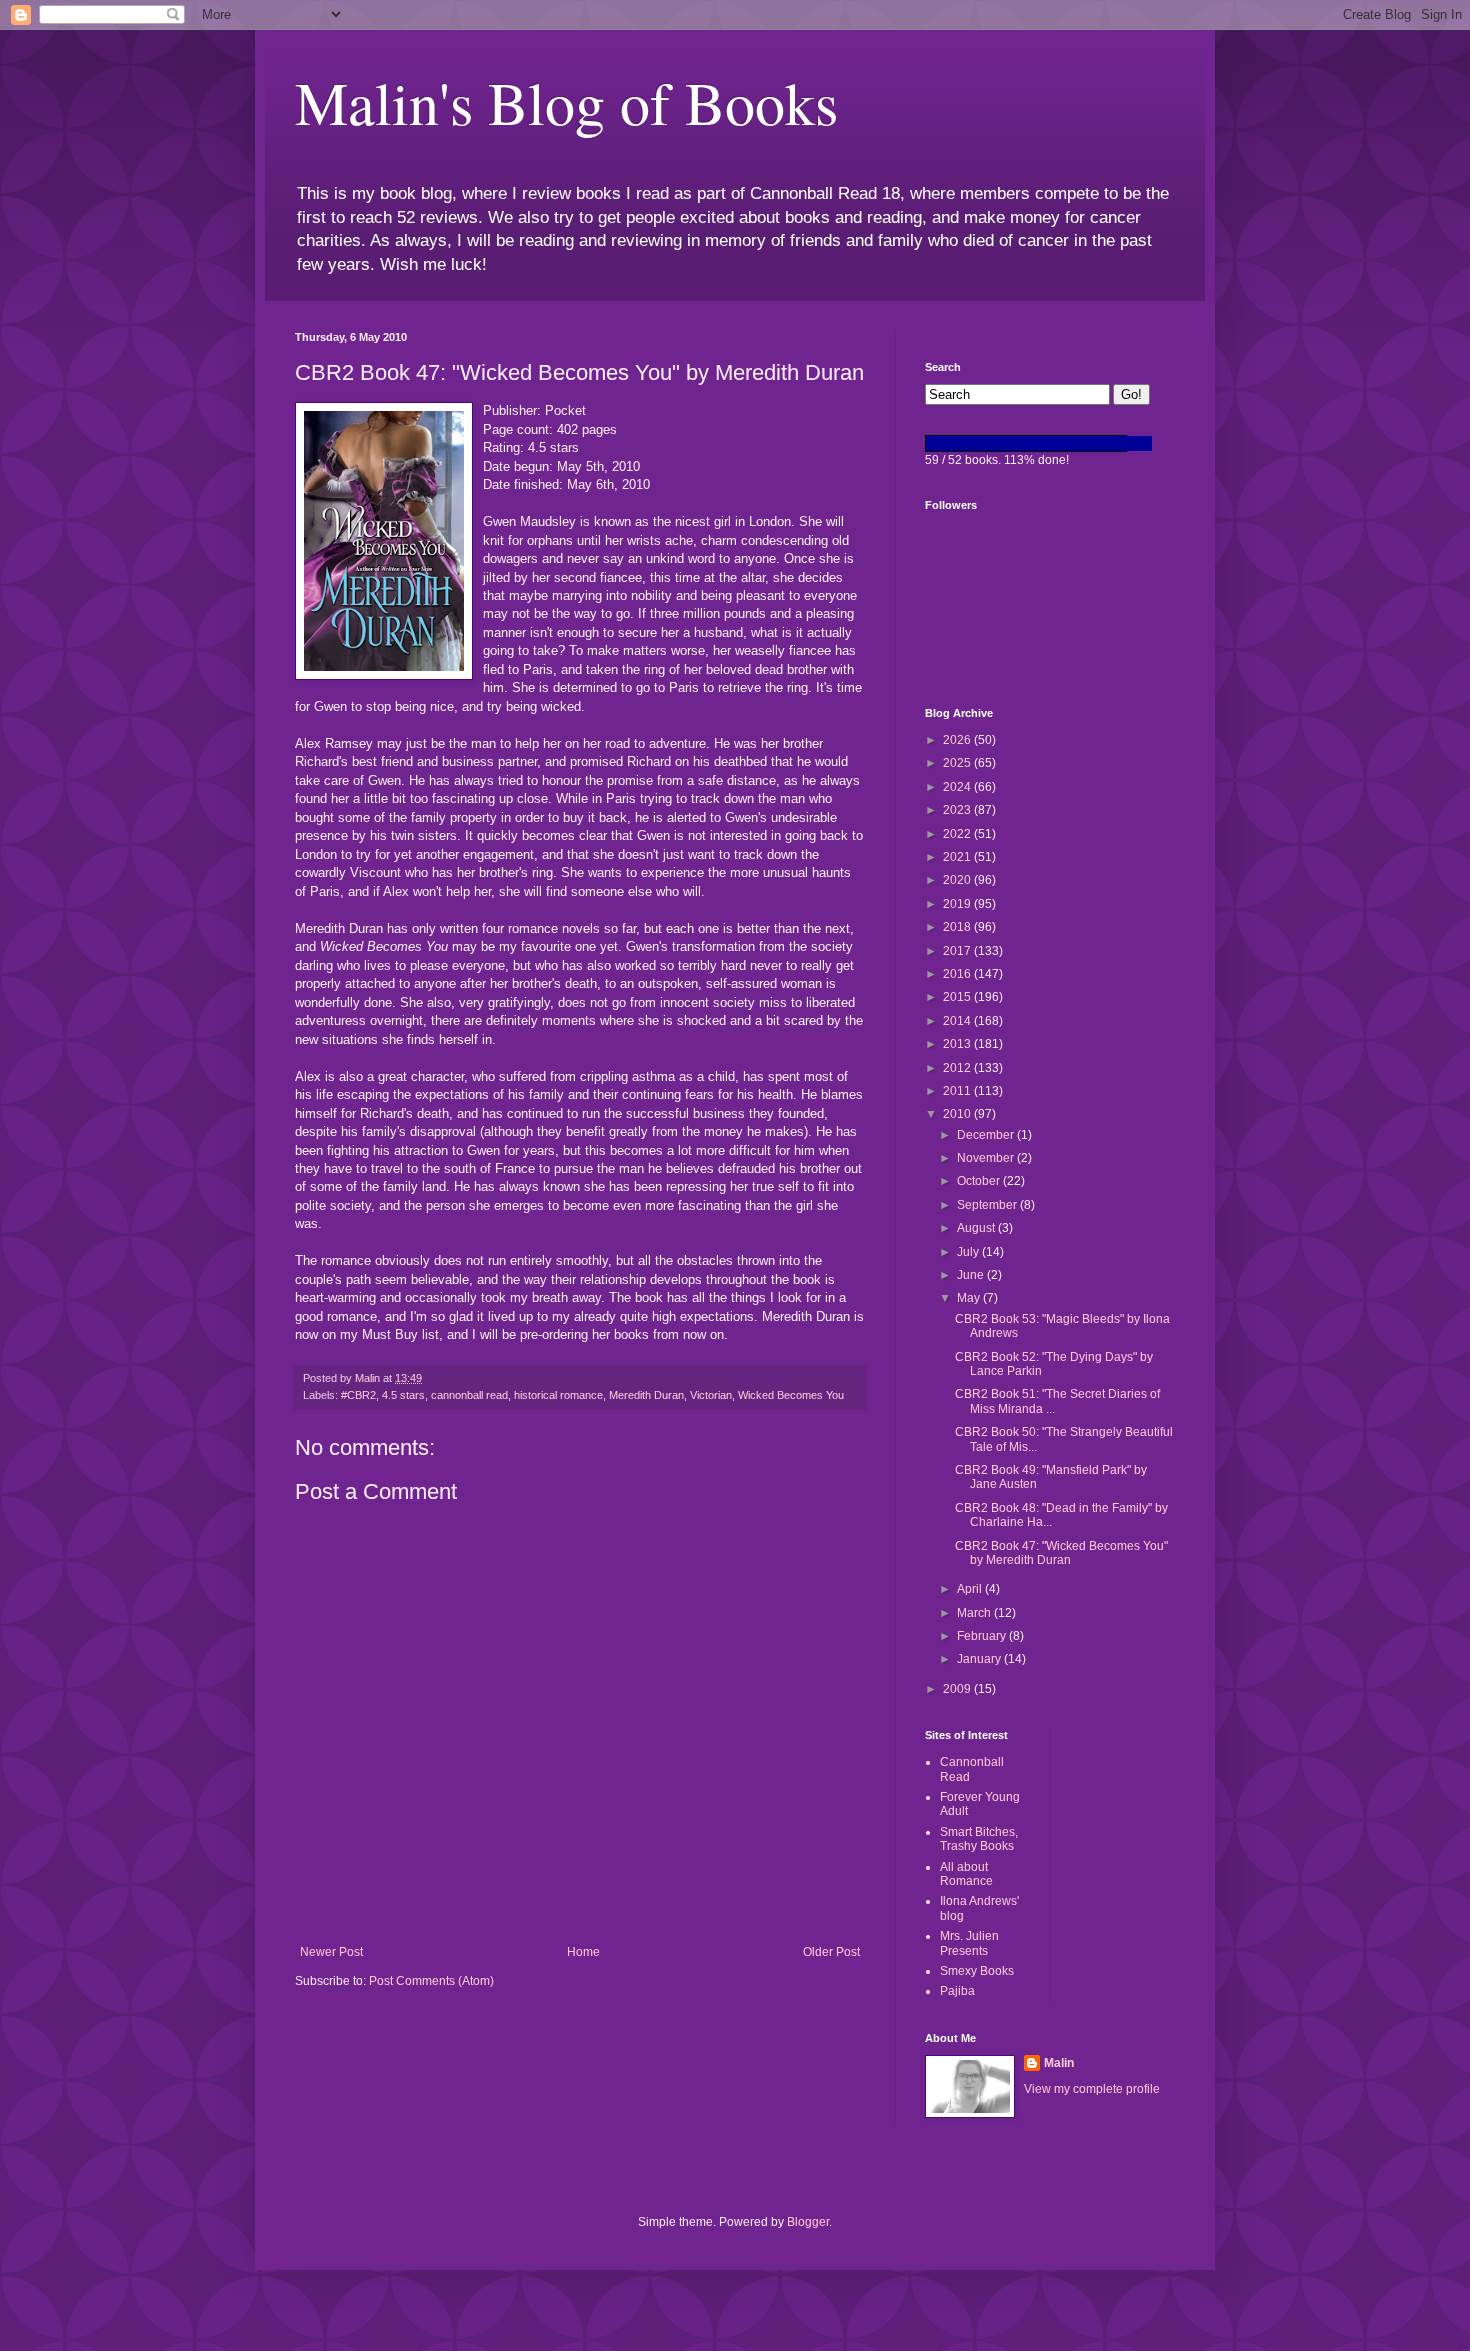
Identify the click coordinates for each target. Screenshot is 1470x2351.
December (987, 1135)
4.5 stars (403, 1395)
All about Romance (966, 1874)
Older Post (831, 1952)
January (980, 1659)
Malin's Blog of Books (566, 102)
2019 (958, 904)
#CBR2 (358, 1395)
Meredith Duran (646, 1395)
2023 (958, 810)
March (975, 1613)
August (977, 1228)
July (969, 1252)
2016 (958, 974)
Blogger (808, 2222)
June (972, 1275)
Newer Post (331, 1952)
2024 (958, 787)
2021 (958, 857)
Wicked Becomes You (791, 1395)
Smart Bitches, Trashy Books (979, 1839)
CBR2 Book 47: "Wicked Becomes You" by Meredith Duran (1061, 1553)
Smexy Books (977, 1971)
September (988, 1205)
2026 (958, 740)
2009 (958, 1689)
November (987, 1158)
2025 (958, 763)
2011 (958, 1091)
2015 (958, 997)
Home (583, 1952)
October (980, 1181)
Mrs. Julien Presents (969, 1943)
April (971, 1589)
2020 (958, 880)
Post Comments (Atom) (431, 1981)
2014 (958, 1021)
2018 (958, 927)
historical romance (558, 1395)
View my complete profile (1092, 2089)
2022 (958, 834)
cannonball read (469, 1395)
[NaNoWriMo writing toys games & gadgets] (1050, 443)
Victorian (711, 1395)
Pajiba (957, 1991)
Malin (1059, 2063)
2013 (958, 1044)
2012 (958, 1068)
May (970, 1298)
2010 (958, 1114)
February (983, 1636)
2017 (958, 951)
